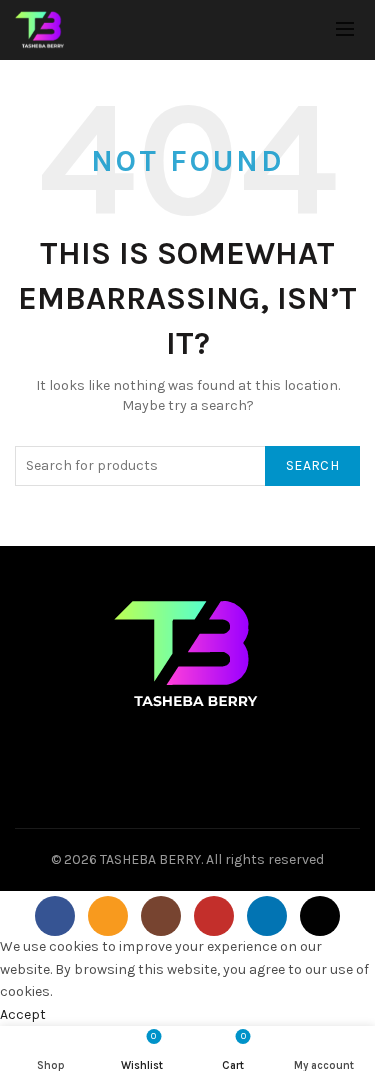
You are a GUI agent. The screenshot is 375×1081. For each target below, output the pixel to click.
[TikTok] (320, 916)
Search (312, 465)
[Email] (108, 916)
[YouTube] (214, 916)
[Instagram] (161, 916)
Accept (23, 1014)
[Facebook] (55, 916)
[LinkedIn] (267, 916)
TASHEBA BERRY (150, 859)
